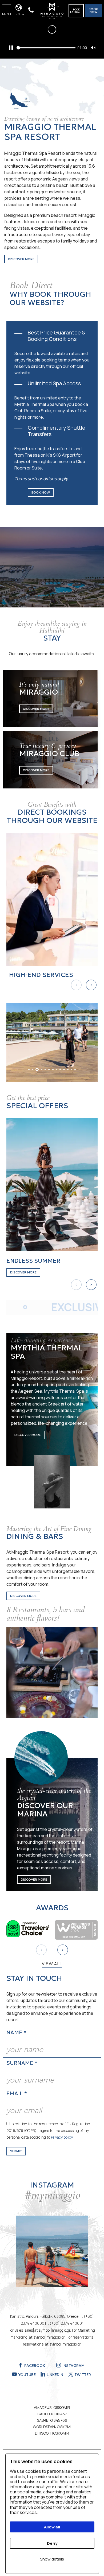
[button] (91, 985)
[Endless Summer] (52, 1184)
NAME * (16, 2032)
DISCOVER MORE (21, 259)
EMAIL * (17, 2093)
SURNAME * (22, 2063)
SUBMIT (16, 2151)
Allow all (52, 2527)
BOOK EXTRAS (75, 11)
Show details (52, 2559)
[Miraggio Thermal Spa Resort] (52, 10)
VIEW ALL (52, 1964)
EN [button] (18, 14)
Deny (52, 2543)
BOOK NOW (93, 11)
